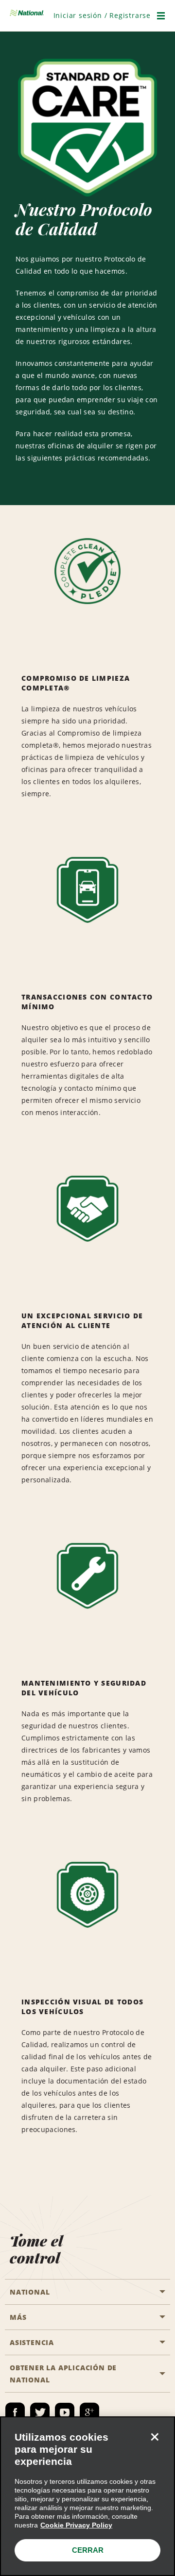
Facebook (15, 2412)
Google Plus (89, 2412)
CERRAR (88, 2550)
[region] (87, 2496)
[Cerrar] (155, 2437)
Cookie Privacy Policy (76, 2525)
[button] (102, 15)
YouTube (65, 2412)
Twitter (40, 2412)
